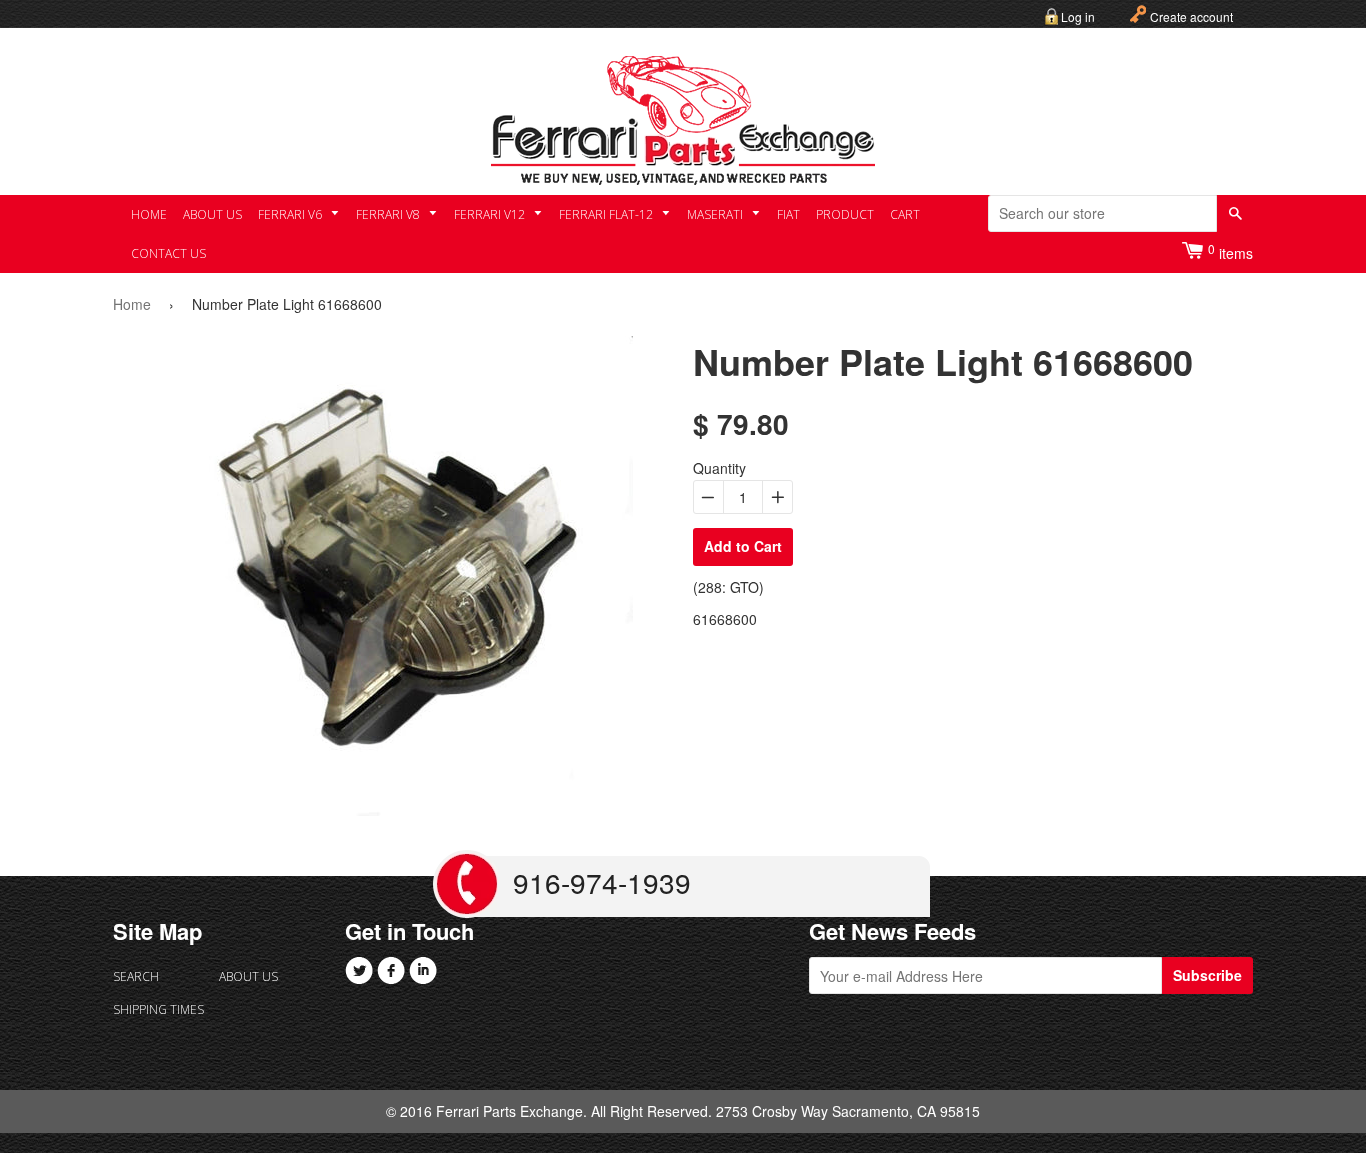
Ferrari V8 (389, 214)
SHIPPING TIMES (158, 1009)
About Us (212, 214)
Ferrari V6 (291, 214)
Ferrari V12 (491, 214)
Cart (905, 214)
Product (845, 214)
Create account (1191, 16)
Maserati (716, 214)
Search (136, 976)
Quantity (719, 468)
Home (149, 214)
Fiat (788, 214)
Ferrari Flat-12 (607, 214)
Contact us (168, 253)
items (1230, 251)
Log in (1078, 16)
